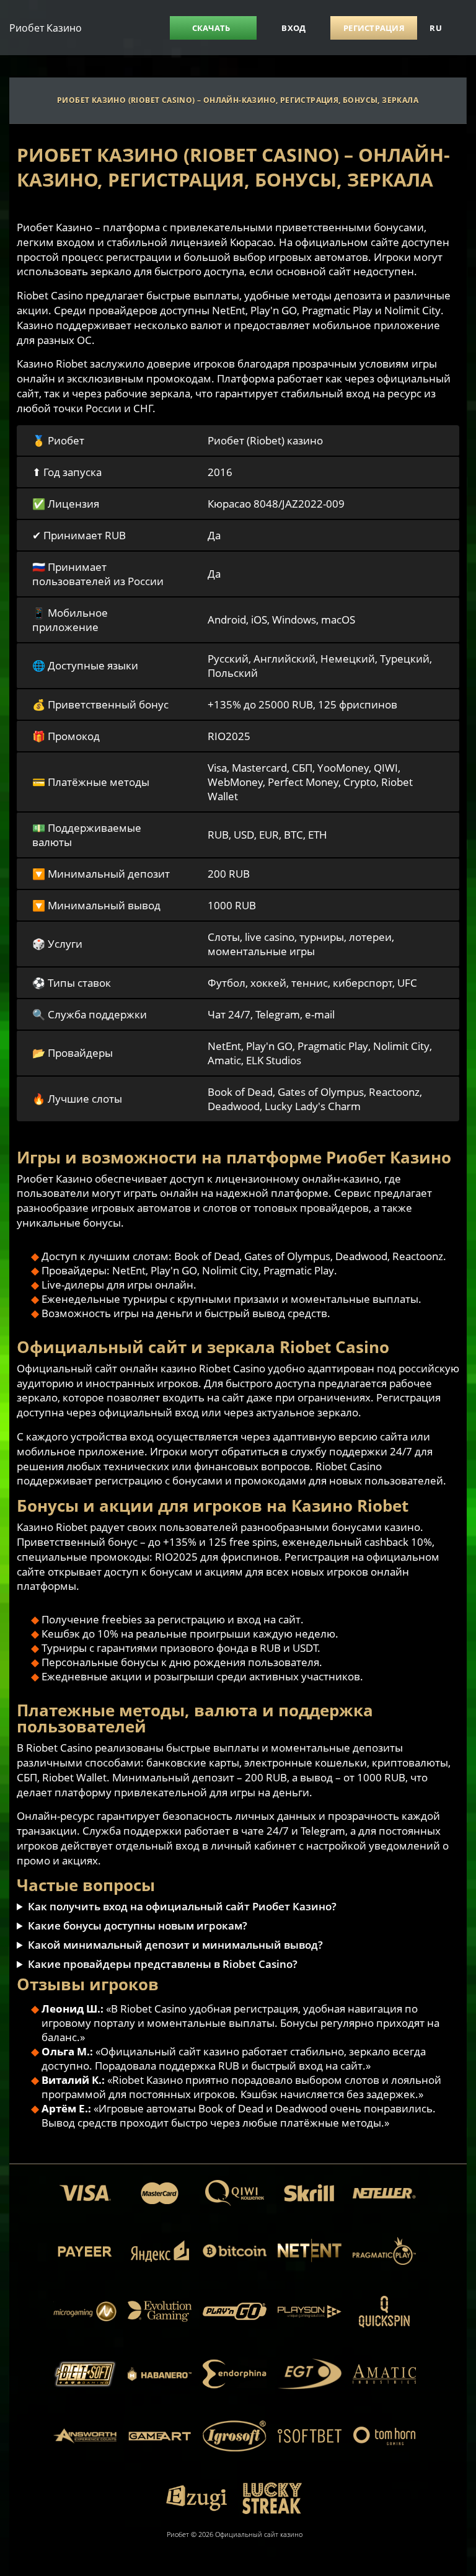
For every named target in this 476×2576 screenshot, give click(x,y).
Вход (293, 28)
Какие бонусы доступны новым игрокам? (138, 1925)
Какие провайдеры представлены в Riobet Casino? (163, 1964)
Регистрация (374, 28)
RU (436, 28)
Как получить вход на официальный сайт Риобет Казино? (182, 1906)
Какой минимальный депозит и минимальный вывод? (175, 1945)
